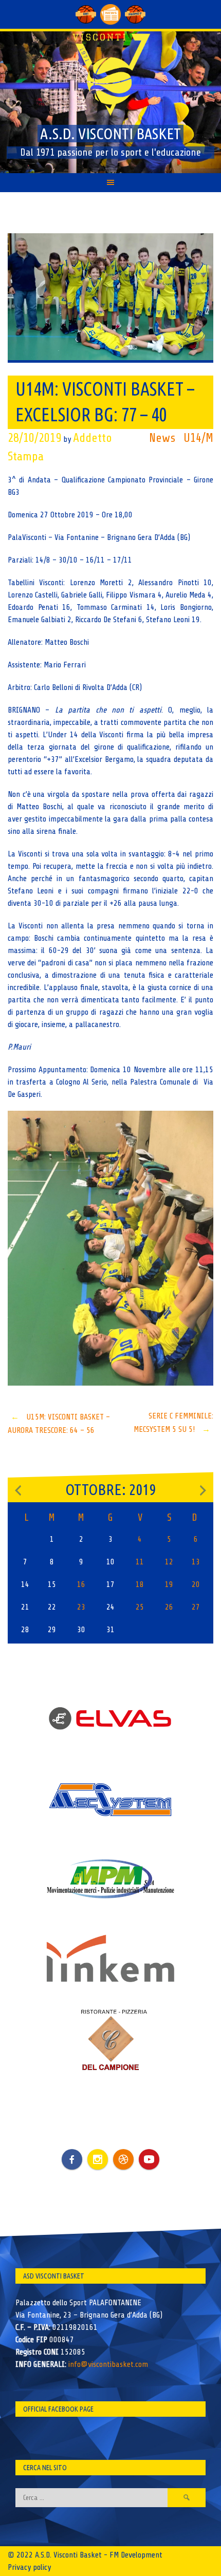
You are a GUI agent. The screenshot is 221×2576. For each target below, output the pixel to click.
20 (196, 1584)
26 (169, 1607)
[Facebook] (72, 2152)
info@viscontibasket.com (108, 2364)
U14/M (198, 438)
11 (140, 1562)
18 (140, 1584)
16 (81, 1584)
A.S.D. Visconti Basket (110, 134)
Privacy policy (29, 2567)
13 (196, 1562)
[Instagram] (98, 2159)
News (162, 438)
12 (169, 1562)
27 (196, 1607)
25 (140, 1607)
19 (169, 1584)
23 (81, 1607)
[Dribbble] (123, 2159)
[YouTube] (149, 2159)
